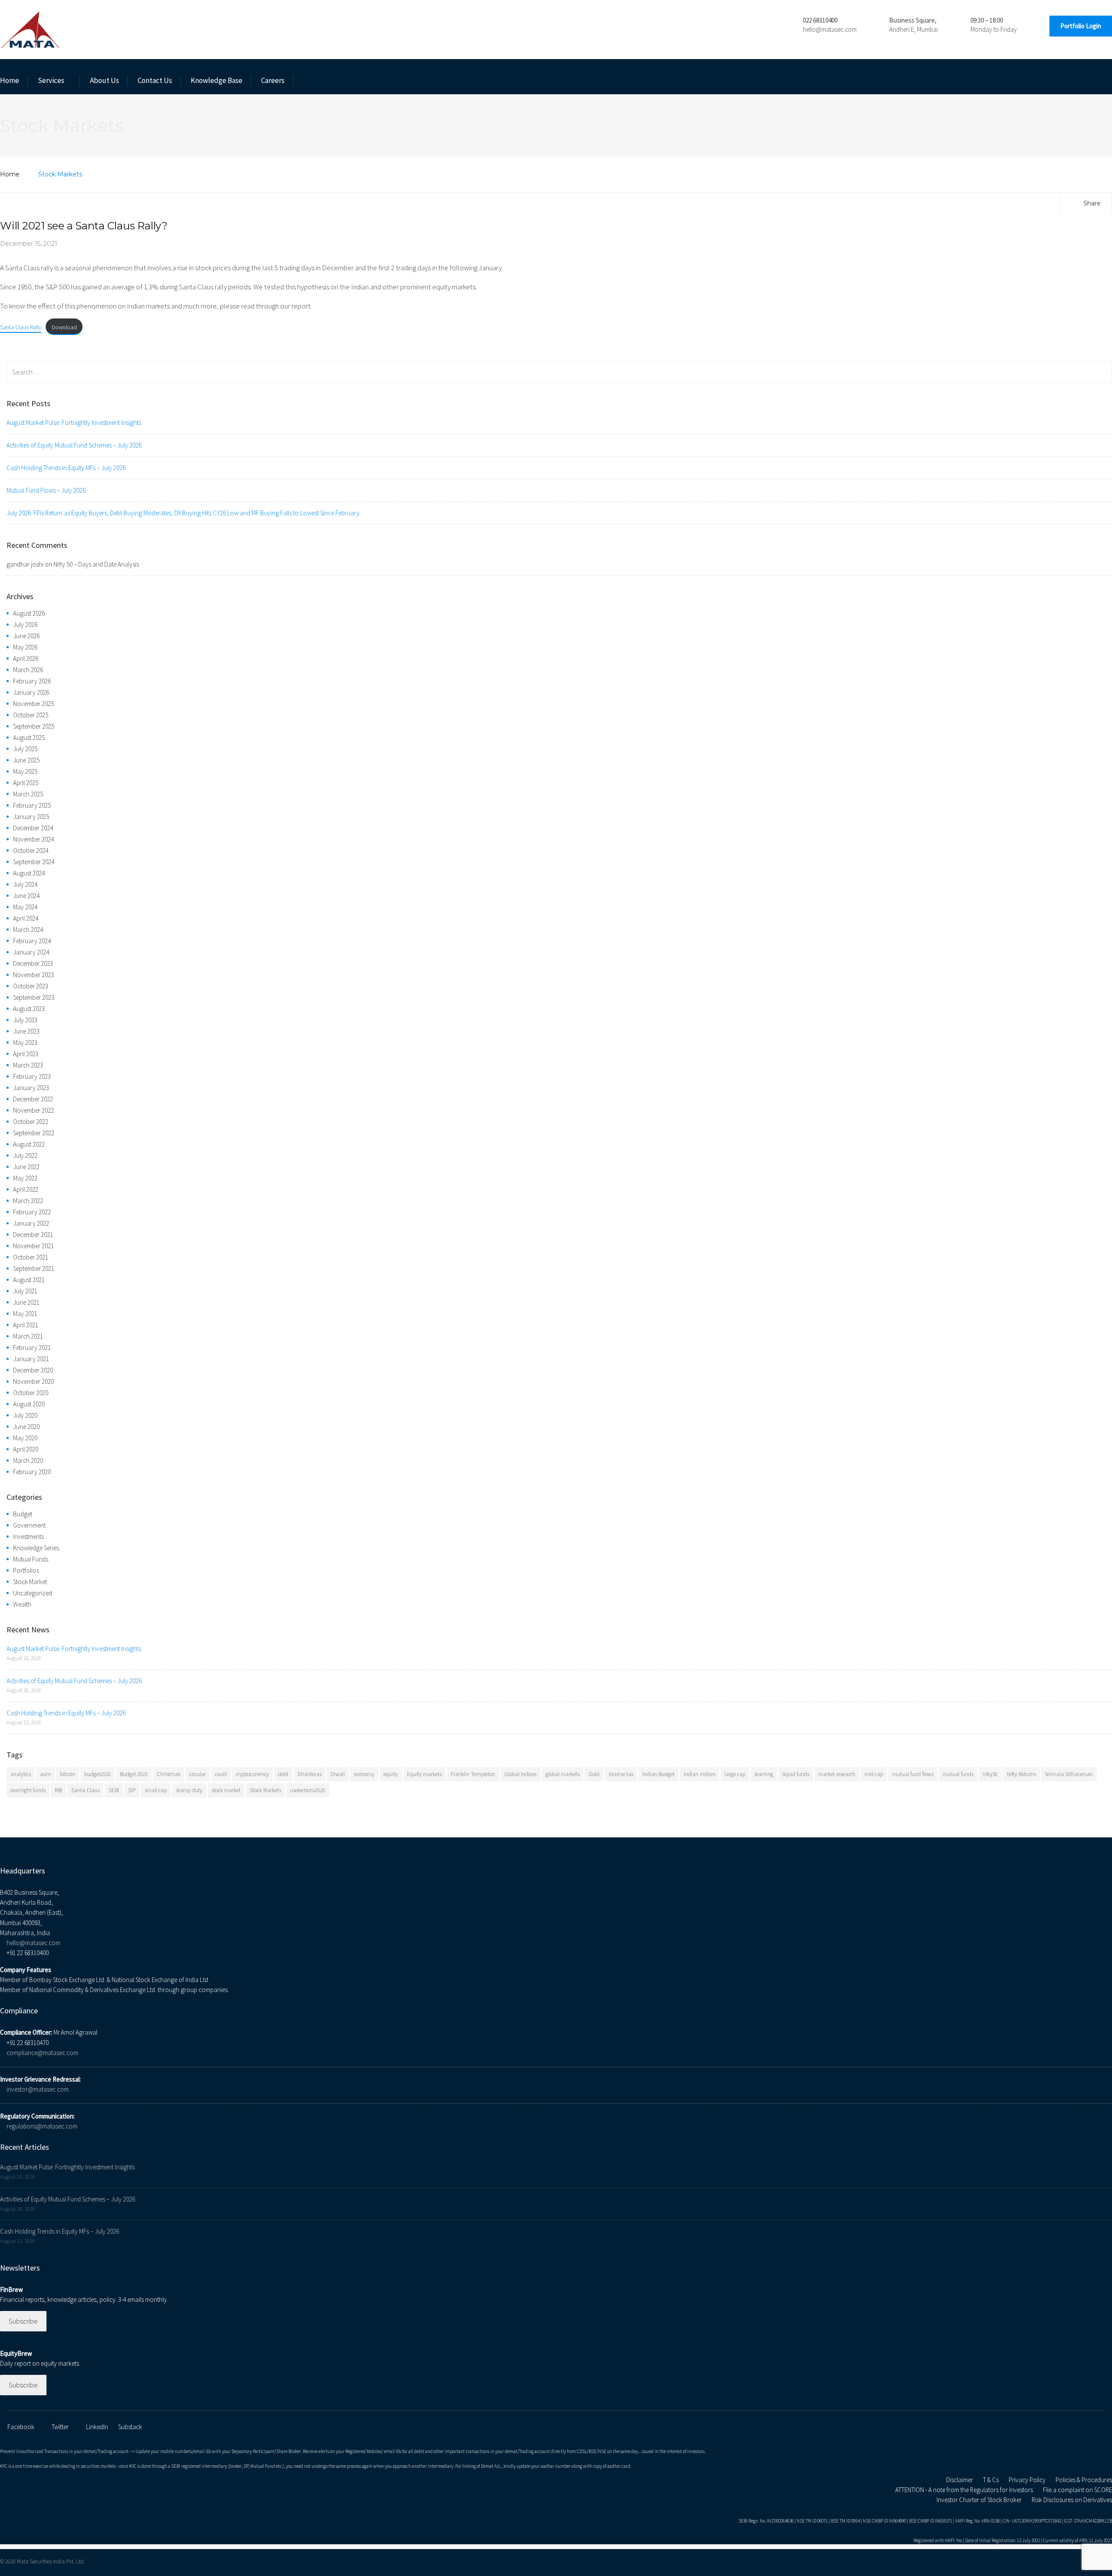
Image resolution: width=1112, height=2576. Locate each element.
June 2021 (26, 1302)
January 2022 (31, 1223)
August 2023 (29, 1009)
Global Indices (520, 1774)
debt (283, 1774)
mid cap (874, 1774)
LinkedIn (97, 2427)
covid (221, 1774)
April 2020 (26, 1449)
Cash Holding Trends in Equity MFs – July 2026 (66, 468)
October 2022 (31, 1122)
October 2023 (31, 986)
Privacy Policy (1027, 2480)
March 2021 (28, 1336)
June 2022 (26, 1167)
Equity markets (424, 1774)
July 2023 (25, 1020)
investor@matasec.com (38, 2089)
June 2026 (26, 636)
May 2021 (25, 1314)
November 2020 (33, 1381)
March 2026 (28, 670)
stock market (226, 1790)
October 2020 (31, 1393)
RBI (58, 1790)
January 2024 (31, 952)
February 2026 (32, 681)
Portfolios (26, 1570)
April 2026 (26, 658)
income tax (621, 1774)
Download (64, 327)
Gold (594, 1774)
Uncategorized (33, 1593)
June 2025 (26, 760)
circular (198, 1774)
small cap (156, 1790)
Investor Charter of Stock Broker (979, 2500)
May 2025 (25, 771)
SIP (132, 1790)
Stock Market (30, 1582)
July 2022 (25, 1155)
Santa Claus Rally (21, 327)
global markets (563, 1774)
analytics (21, 1774)
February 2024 (32, 941)
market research (837, 1774)
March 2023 (28, 1065)
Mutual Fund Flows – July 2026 (46, 490)
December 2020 (33, 1370)
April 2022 (26, 1189)
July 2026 (25, 625)
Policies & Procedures (1084, 2480)
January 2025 (31, 817)
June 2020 (26, 1427)
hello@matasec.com (830, 29)
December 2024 (33, 828)
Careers (273, 80)
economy (364, 1774)
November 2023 (33, 975)
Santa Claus (85, 1790)
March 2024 (28, 930)
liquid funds (796, 1774)
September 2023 (34, 997)
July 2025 (25, 749)
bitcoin (68, 1774)
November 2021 (33, 1246)
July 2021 (25, 1291)
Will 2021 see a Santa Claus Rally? (84, 226)
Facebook (21, 2427)
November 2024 (33, 839)
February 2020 (32, 1472)
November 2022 (33, 1110)
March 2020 (28, 1460)
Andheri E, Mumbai (913, 29)
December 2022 (33, 1099)
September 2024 (34, 862)
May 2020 (25, 1438)
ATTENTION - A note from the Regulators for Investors (964, 2490)
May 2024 (25, 907)
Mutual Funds (31, 1559)
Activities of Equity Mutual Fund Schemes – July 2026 (74, 445)
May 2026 (25, 647)
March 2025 (28, 794)
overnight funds (28, 1790)
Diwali (338, 1774)
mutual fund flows (913, 1774)
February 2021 (32, 1348)
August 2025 (29, 738)
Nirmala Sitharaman (1069, 1774)
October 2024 (31, 850)
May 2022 (25, 1178)
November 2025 (33, 704)
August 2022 (29, 1144)
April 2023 (26, 1054)
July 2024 (25, 884)
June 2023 (26, 1031)
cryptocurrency (252, 1774)
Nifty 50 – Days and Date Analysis (96, 564)
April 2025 (26, 783)
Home (10, 80)
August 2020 (29, 1404)
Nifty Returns (1021, 1774)
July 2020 (25, 1415)
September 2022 (34, 1133)
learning (764, 1774)
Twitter (60, 2427)
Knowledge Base (217, 80)
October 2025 (31, 715)
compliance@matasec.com (42, 2053)
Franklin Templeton (473, 1774)
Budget (23, 1514)
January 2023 (31, 1088)
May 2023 (25, 1043)
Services (51, 80)
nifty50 (990, 1774)
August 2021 (29, 1280)
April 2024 (26, 918)
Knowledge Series (36, 1548)
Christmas (169, 1774)
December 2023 (33, 963)
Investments (28, 1537)
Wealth (22, 1604)
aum (45, 1774)
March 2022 (28, 1201)
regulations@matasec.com (42, 2126)
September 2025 (34, 726)
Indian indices (700, 1774)
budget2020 (98, 1774)
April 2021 (26, 1325)
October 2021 (31, 1257)
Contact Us (155, 80)
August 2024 (29, 873)
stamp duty (189, 1790)
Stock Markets (265, 1790)
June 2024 (26, 896)
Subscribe (23, 2321)
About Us (104, 80)
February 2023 (32, 1076)
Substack (130, 2427)
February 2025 (32, 805)
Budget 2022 (134, 1774)
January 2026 (31, 692)
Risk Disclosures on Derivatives (1072, 2500)
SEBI (114, 1790)
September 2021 (34, 1268)
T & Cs (991, 2480)
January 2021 (31, 1359)
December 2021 (33, 1235)
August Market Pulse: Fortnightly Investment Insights (74, 423)
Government (29, 1525)
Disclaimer (960, 2480)
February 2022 (32, 1212)
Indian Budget (659, 1774)
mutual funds (958, 1774)
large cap (735, 1774)
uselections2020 (308, 1790)
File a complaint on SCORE (1077, 2490)
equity (391, 1774)
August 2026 (29, 613)
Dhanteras (309, 1774)
